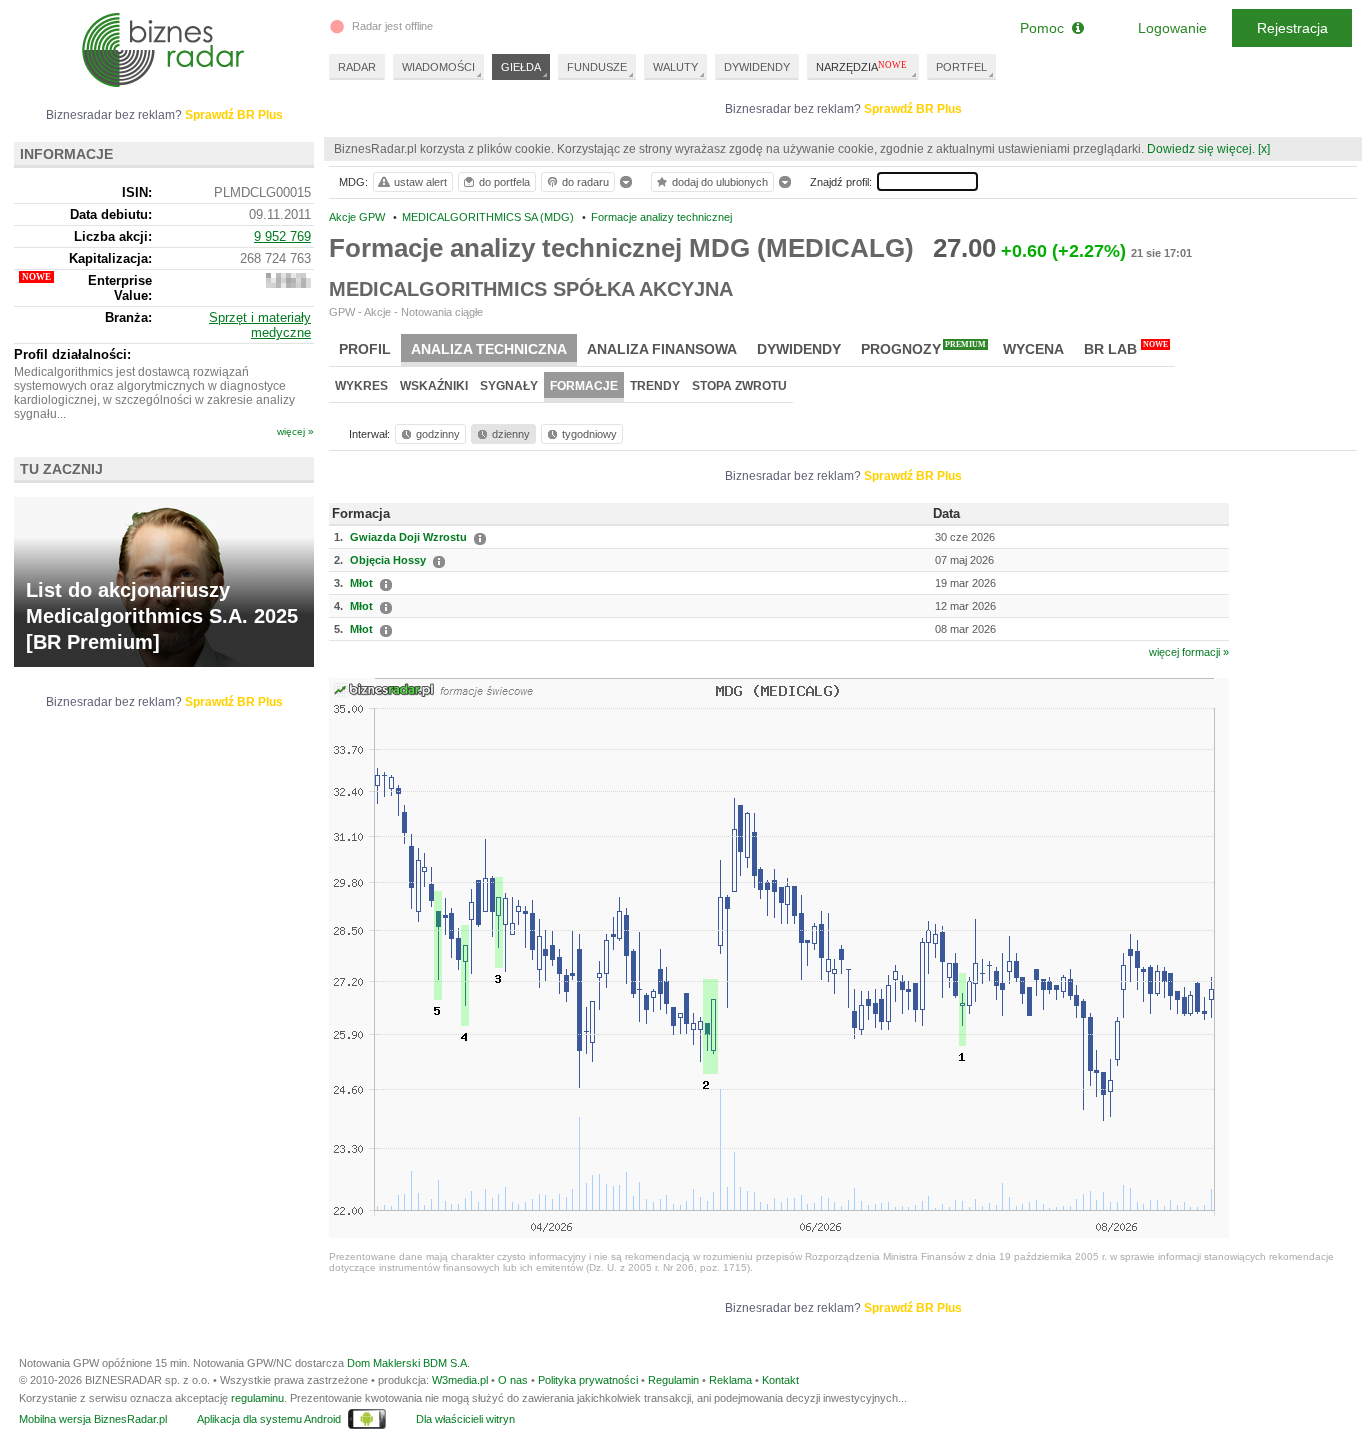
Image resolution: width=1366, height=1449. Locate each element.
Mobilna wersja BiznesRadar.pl (93, 1419)
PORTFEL (961, 67)
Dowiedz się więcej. (1201, 149)
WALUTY (675, 67)
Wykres (361, 386)
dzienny (511, 434)
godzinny (438, 434)
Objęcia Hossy (388, 560)
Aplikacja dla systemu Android (269, 1419)
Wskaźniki (434, 386)
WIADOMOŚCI (438, 67)
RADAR (357, 67)
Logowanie (1172, 28)
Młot (361, 583)
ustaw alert (420, 182)
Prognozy (923, 348)
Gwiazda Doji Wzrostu (408, 537)
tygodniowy (589, 434)
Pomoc (1046, 28)
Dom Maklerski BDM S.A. (408, 1363)
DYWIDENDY (757, 67)
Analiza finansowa (662, 349)
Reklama (730, 1380)
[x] (1264, 149)
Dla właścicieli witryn (465, 1419)
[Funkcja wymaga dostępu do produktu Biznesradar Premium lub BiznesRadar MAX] (288, 283)
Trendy (655, 386)
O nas (513, 1380)
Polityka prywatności (588, 1380)
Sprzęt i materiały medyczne (260, 325)
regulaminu (257, 1398)
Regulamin (673, 1380)
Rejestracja (1292, 28)
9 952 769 (282, 236)
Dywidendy (799, 349)
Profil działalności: (72, 354)
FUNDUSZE (597, 67)
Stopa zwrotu (739, 386)
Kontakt (780, 1380)
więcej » (295, 431)
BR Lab (1126, 348)
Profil (365, 349)
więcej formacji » (1189, 652)
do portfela (504, 182)
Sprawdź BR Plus (913, 109)
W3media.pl (460, 1380)
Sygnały (509, 386)
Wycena (1033, 349)
